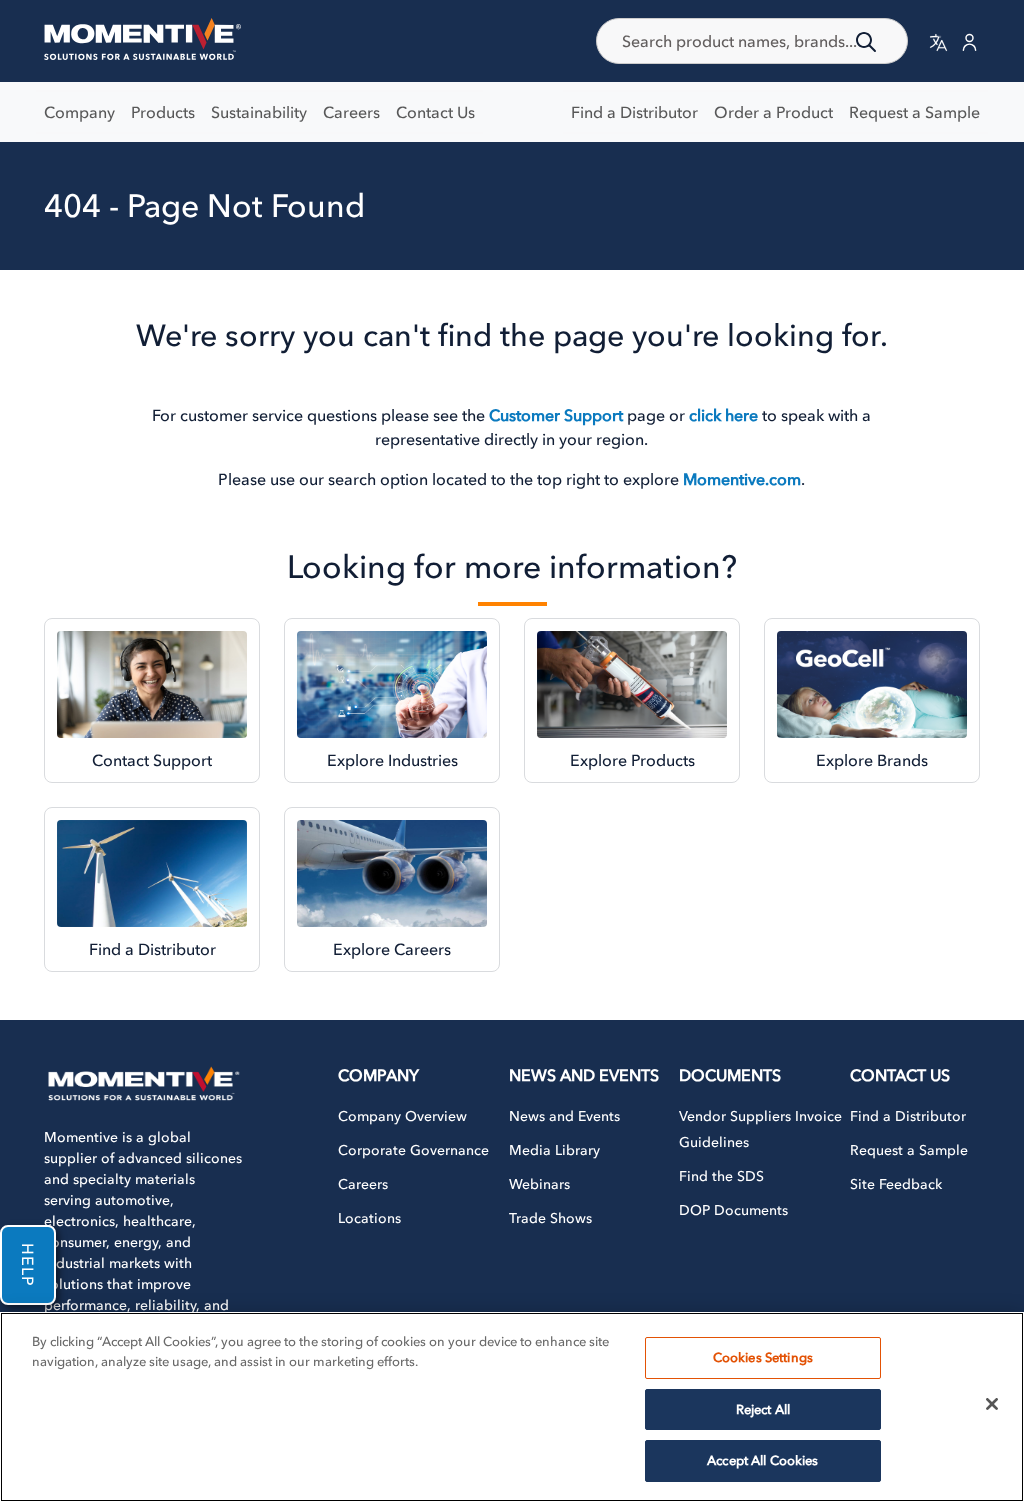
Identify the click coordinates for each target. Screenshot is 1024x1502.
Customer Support (556, 415)
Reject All (763, 1409)
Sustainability (259, 112)
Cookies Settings (763, 1357)
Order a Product (773, 112)
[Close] (992, 1404)
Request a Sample (914, 112)
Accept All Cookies (762, 1460)
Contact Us (435, 112)
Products (163, 112)
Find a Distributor (634, 112)
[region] (512, 1407)
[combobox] (752, 41)
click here (723, 415)
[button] (938, 41)
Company (79, 112)
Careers (351, 112)
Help (28, 1265)
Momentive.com (742, 479)
